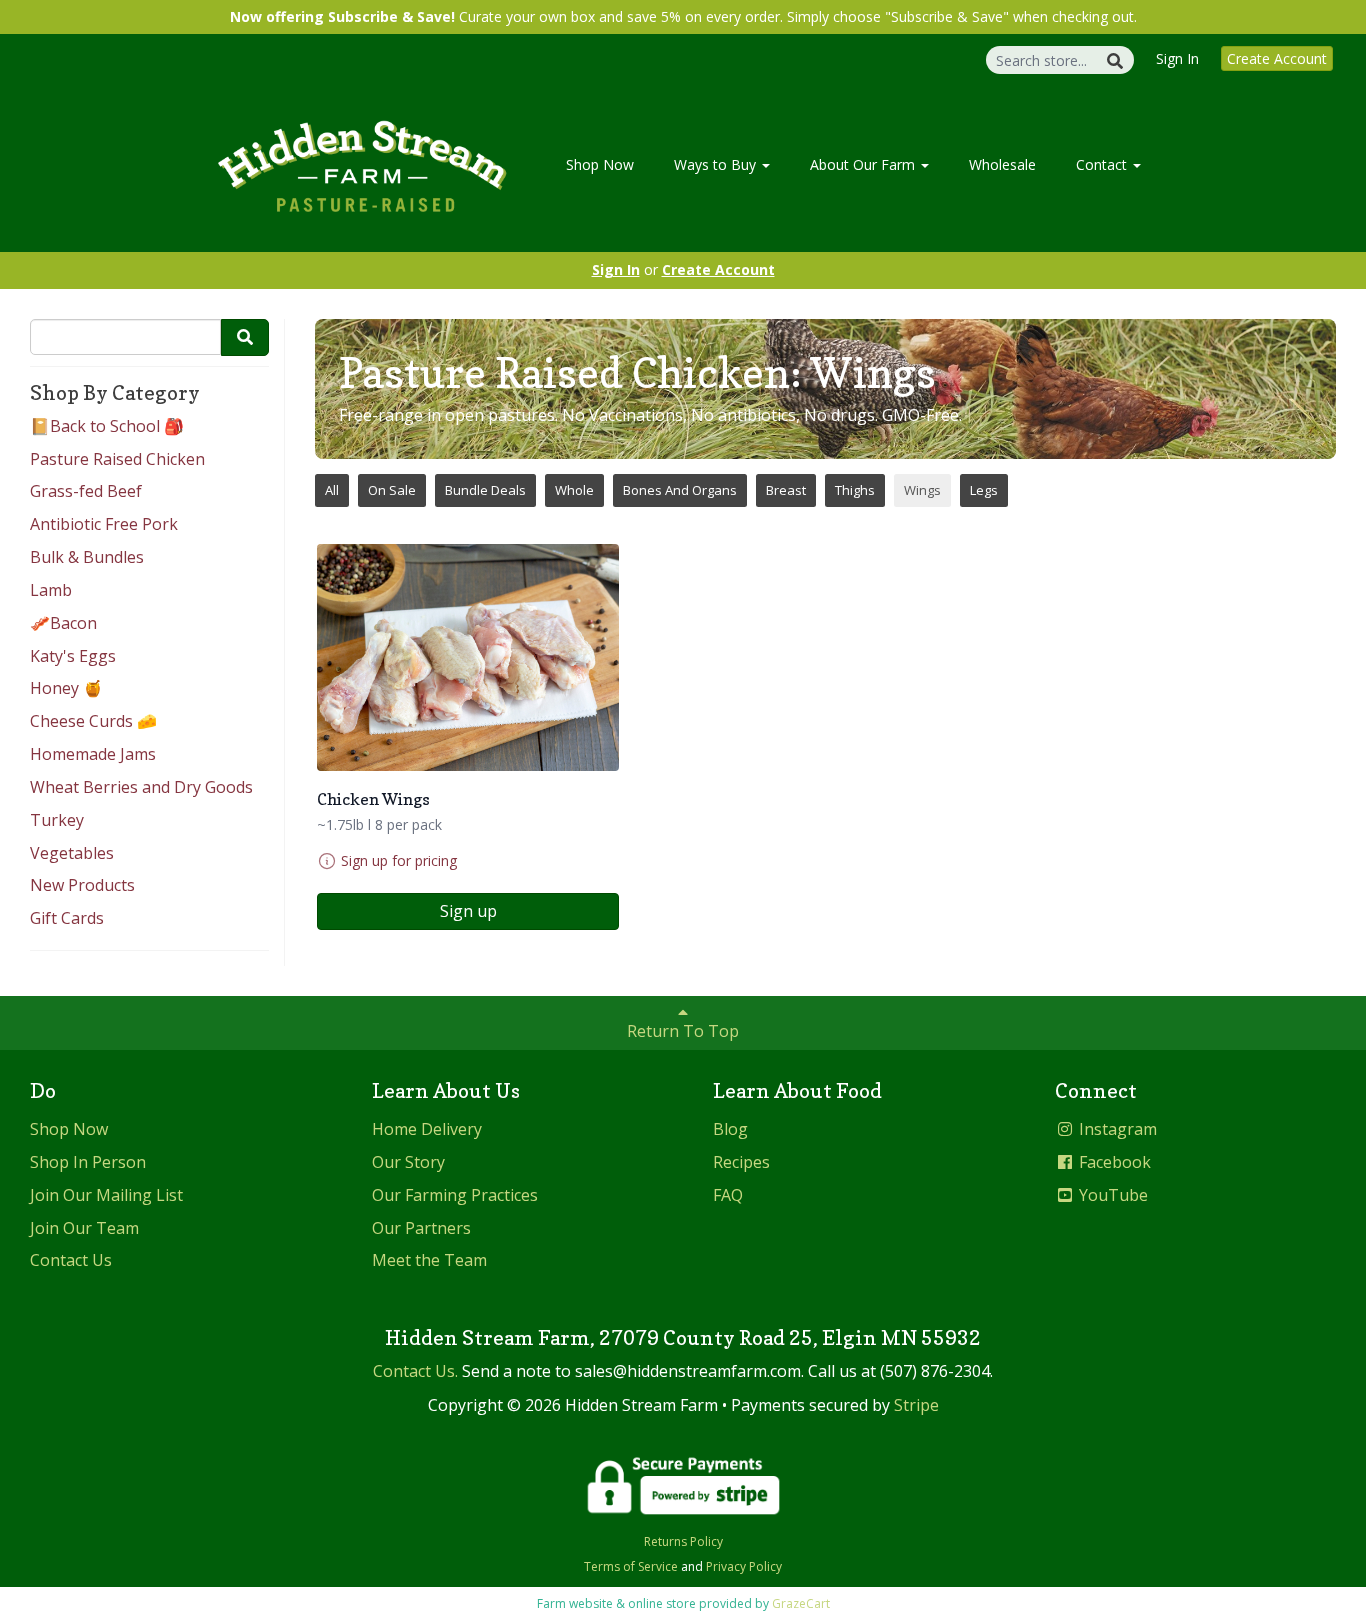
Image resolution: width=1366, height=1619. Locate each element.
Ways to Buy (717, 164)
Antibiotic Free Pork (104, 524)
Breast (786, 490)
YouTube (1111, 1195)
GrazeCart (801, 1603)
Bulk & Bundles (87, 557)
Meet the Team (429, 1260)
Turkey (57, 820)
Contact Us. (415, 1371)
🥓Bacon (63, 623)
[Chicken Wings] (468, 657)
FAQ (728, 1195)
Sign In (1177, 58)
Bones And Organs (680, 490)
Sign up (468, 911)
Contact (1103, 164)
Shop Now (600, 164)
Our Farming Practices (455, 1195)
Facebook (1113, 1162)
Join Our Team (84, 1228)
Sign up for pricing (399, 860)
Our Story (408, 1162)
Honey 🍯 (66, 688)
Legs (984, 490)
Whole (574, 490)
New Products (82, 885)
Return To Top (683, 1031)
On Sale (392, 490)
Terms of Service (631, 1566)
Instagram (1116, 1129)
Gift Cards (67, 918)
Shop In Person (88, 1162)
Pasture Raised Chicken (117, 459)
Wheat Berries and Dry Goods (141, 787)
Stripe (916, 1405)
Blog (730, 1129)
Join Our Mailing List (106, 1195)
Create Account (1277, 58)
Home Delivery (427, 1129)
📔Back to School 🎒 (107, 426)
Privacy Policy (744, 1566)
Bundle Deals (485, 490)
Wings (922, 490)
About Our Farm (864, 164)
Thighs (855, 490)
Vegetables (72, 853)
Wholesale (1002, 164)
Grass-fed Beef (86, 491)
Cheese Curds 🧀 (93, 721)
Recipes (741, 1162)
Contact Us (71, 1260)
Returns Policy (683, 1541)
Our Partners (421, 1228)
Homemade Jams (93, 754)
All (332, 490)
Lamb (51, 590)
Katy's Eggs (73, 656)
